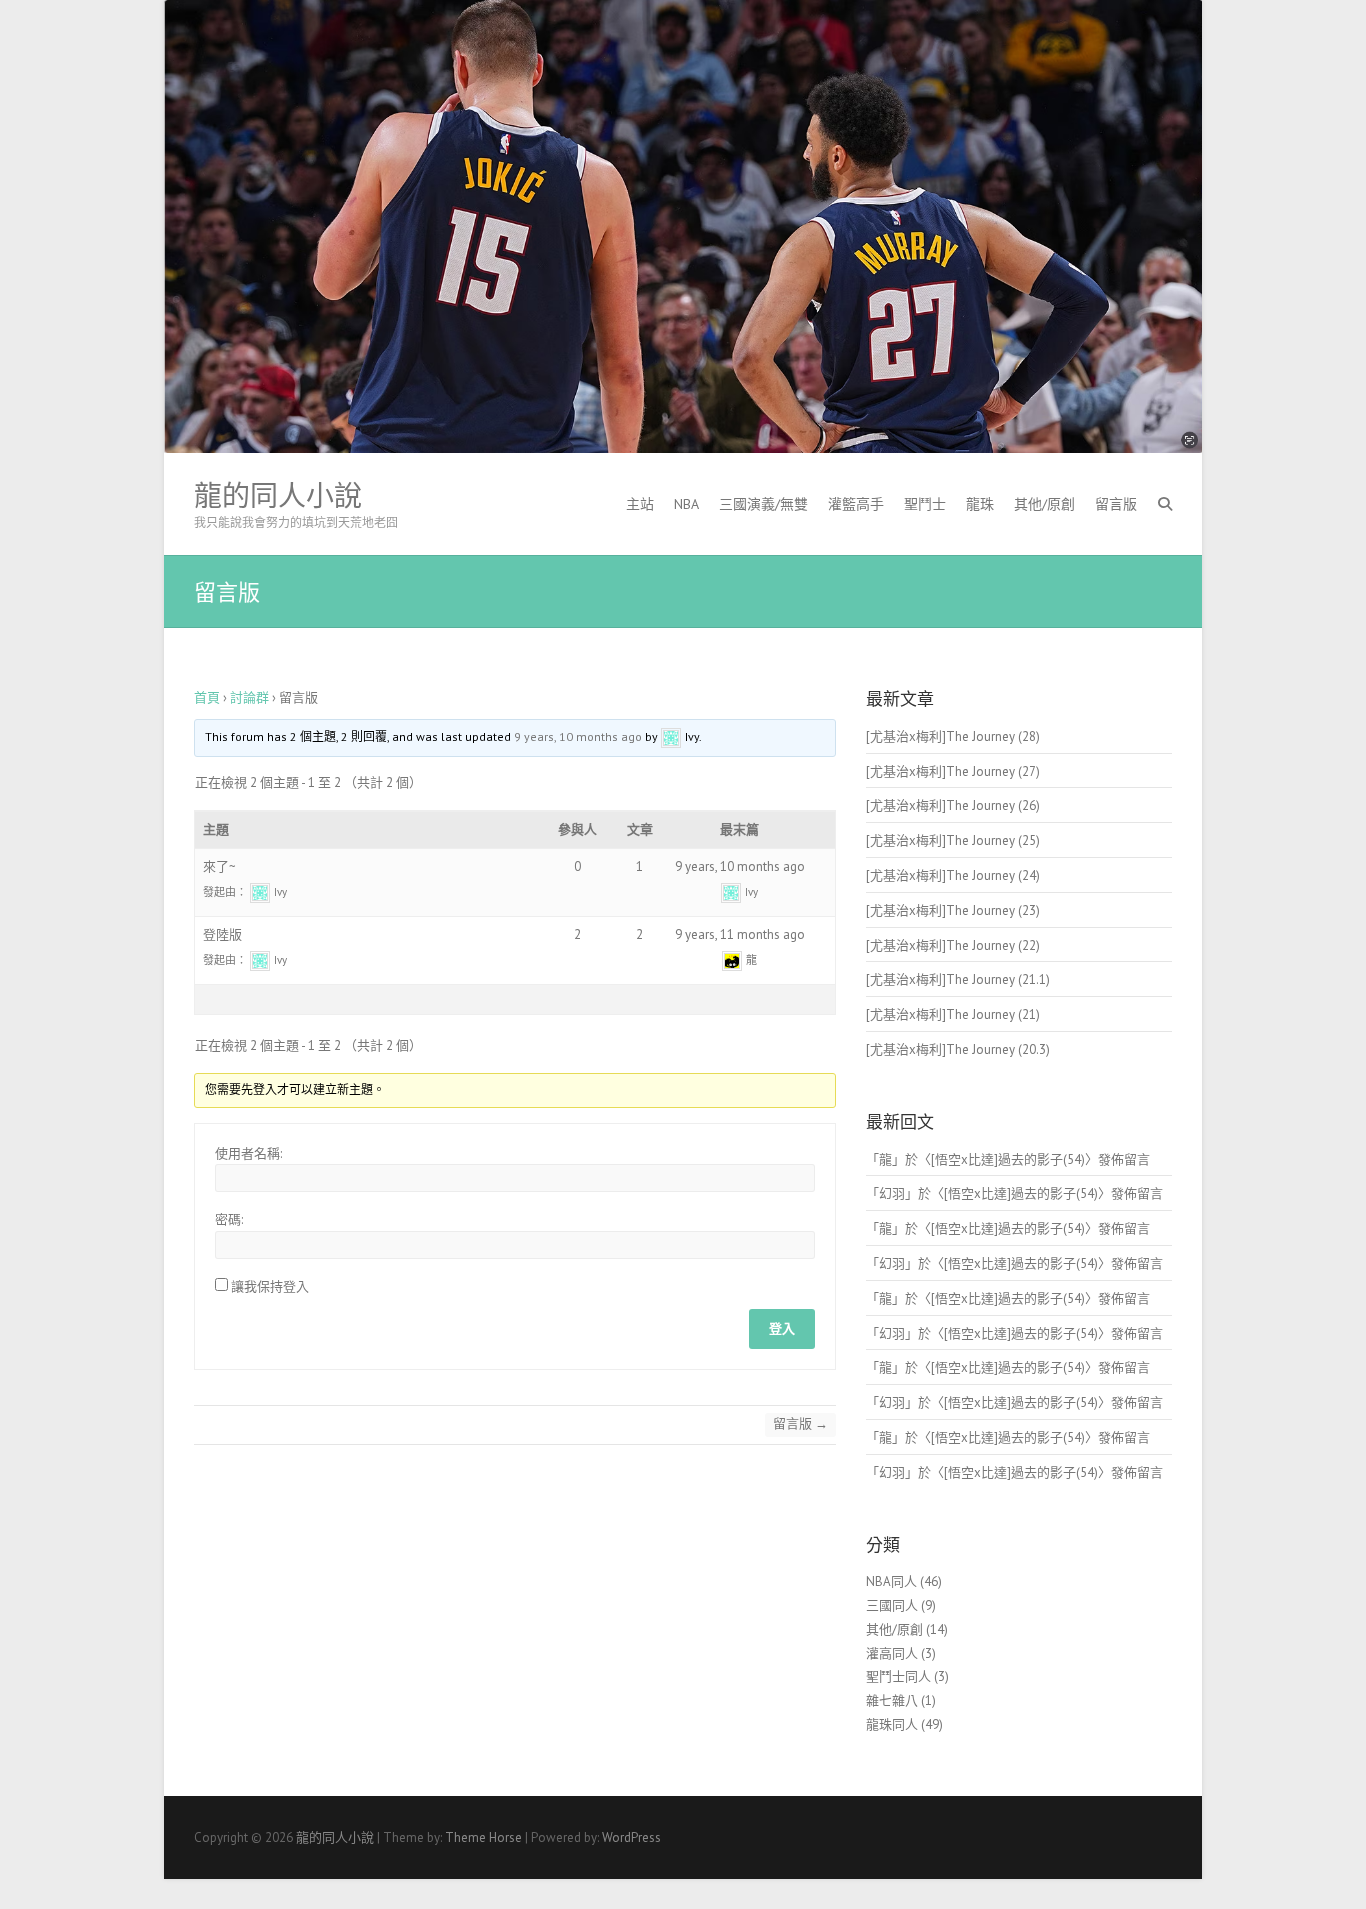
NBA (686, 504)
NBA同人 (891, 1581)
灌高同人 (892, 1653)
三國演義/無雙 (763, 504)
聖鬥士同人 (898, 1676)
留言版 (1116, 504)
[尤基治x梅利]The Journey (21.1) (958, 979)
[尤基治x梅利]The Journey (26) (953, 805)
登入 (782, 1328)
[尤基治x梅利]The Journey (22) (953, 945)
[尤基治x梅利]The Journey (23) (953, 910)
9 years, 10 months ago (578, 736)
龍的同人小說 (278, 496)
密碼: (229, 1219)
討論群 (249, 697)
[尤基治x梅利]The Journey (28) (953, 736)
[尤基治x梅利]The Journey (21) (953, 1014)
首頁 (207, 697)
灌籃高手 (856, 504)
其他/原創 (1044, 504)
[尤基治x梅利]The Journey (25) (953, 840)
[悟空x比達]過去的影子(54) (1008, 1159)
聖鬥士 (925, 504)
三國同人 (892, 1605)
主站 (640, 504)
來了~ (219, 866)
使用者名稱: (248, 1153)
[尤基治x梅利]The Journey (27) (953, 771)
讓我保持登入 (270, 1286)
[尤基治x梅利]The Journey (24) (953, 875)
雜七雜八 (892, 1700)
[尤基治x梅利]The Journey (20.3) (958, 1049)
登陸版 (222, 934)
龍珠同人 (892, 1724)
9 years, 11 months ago (740, 934)
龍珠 (980, 504)
